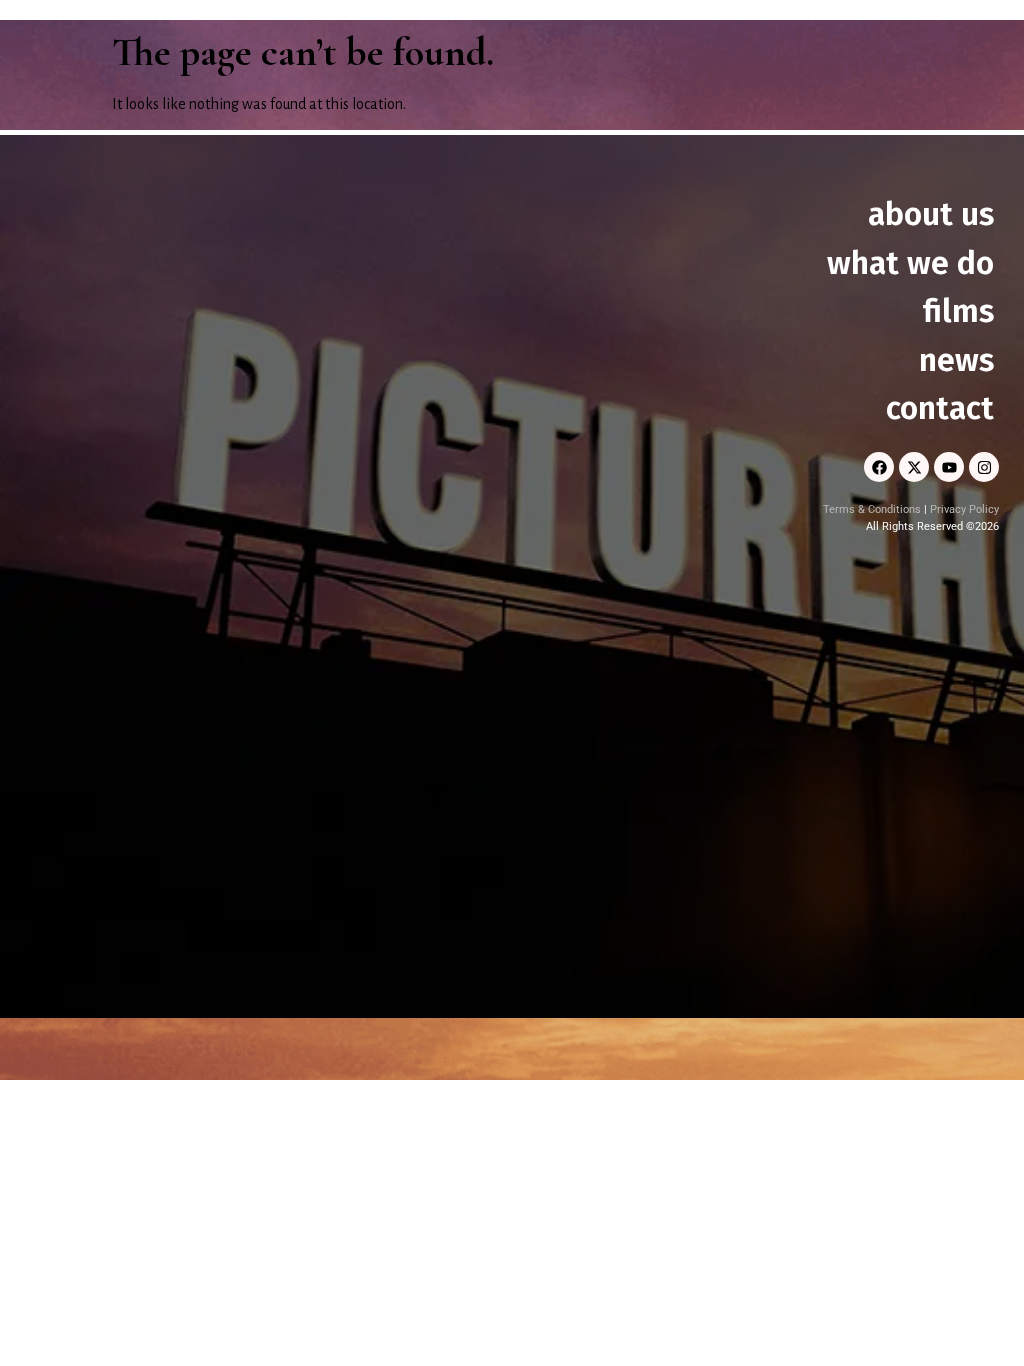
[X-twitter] (914, 467)
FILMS (958, 311)
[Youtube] (949, 467)
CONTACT (940, 408)
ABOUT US (931, 214)
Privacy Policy (964, 509)
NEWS (956, 360)
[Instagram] (984, 467)
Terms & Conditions (872, 509)
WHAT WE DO (910, 263)
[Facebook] (879, 467)
